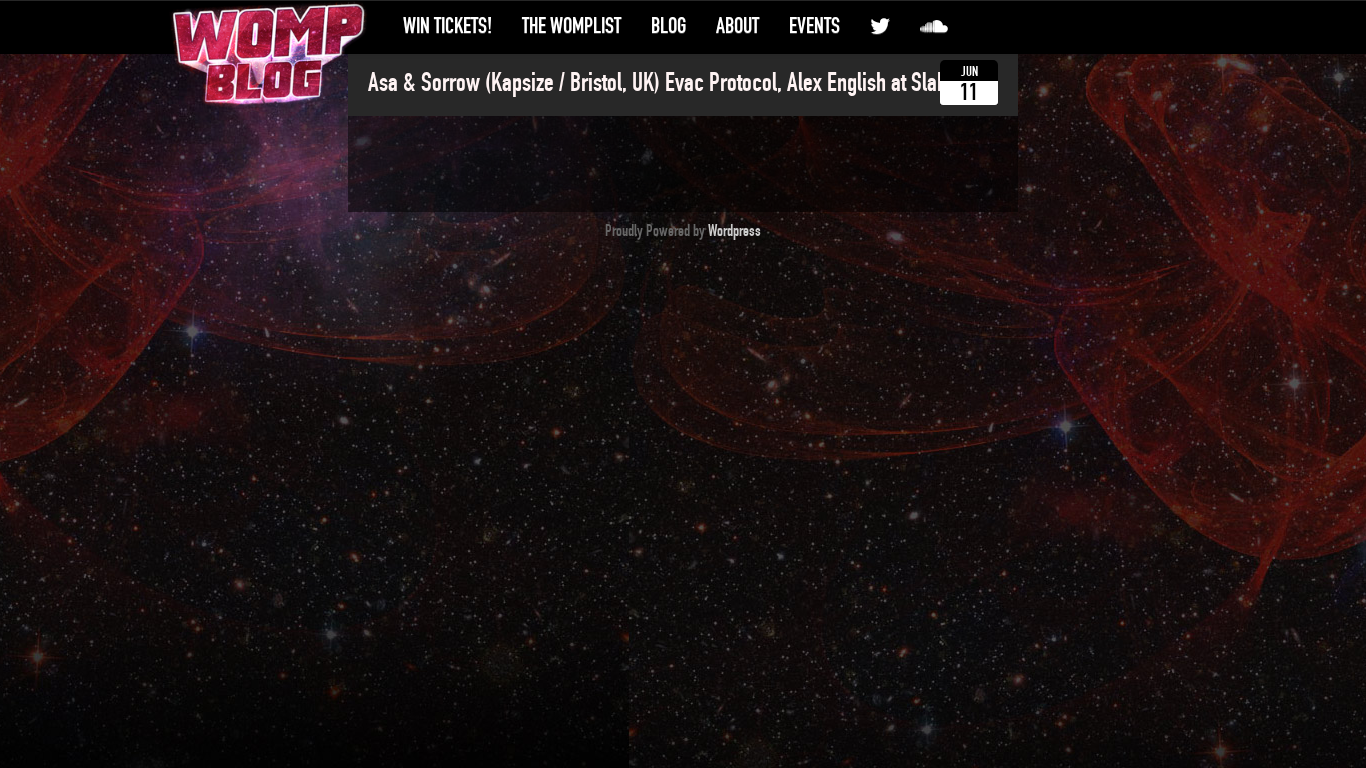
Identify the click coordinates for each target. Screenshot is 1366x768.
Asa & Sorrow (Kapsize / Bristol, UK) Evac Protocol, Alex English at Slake (662, 83)
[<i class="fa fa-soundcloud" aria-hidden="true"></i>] (934, 26)
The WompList (571, 26)
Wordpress (734, 231)
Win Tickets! (447, 26)
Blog (668, 26)
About (737, 26)
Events (814, 26)
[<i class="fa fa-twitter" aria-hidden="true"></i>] (880, 26)
